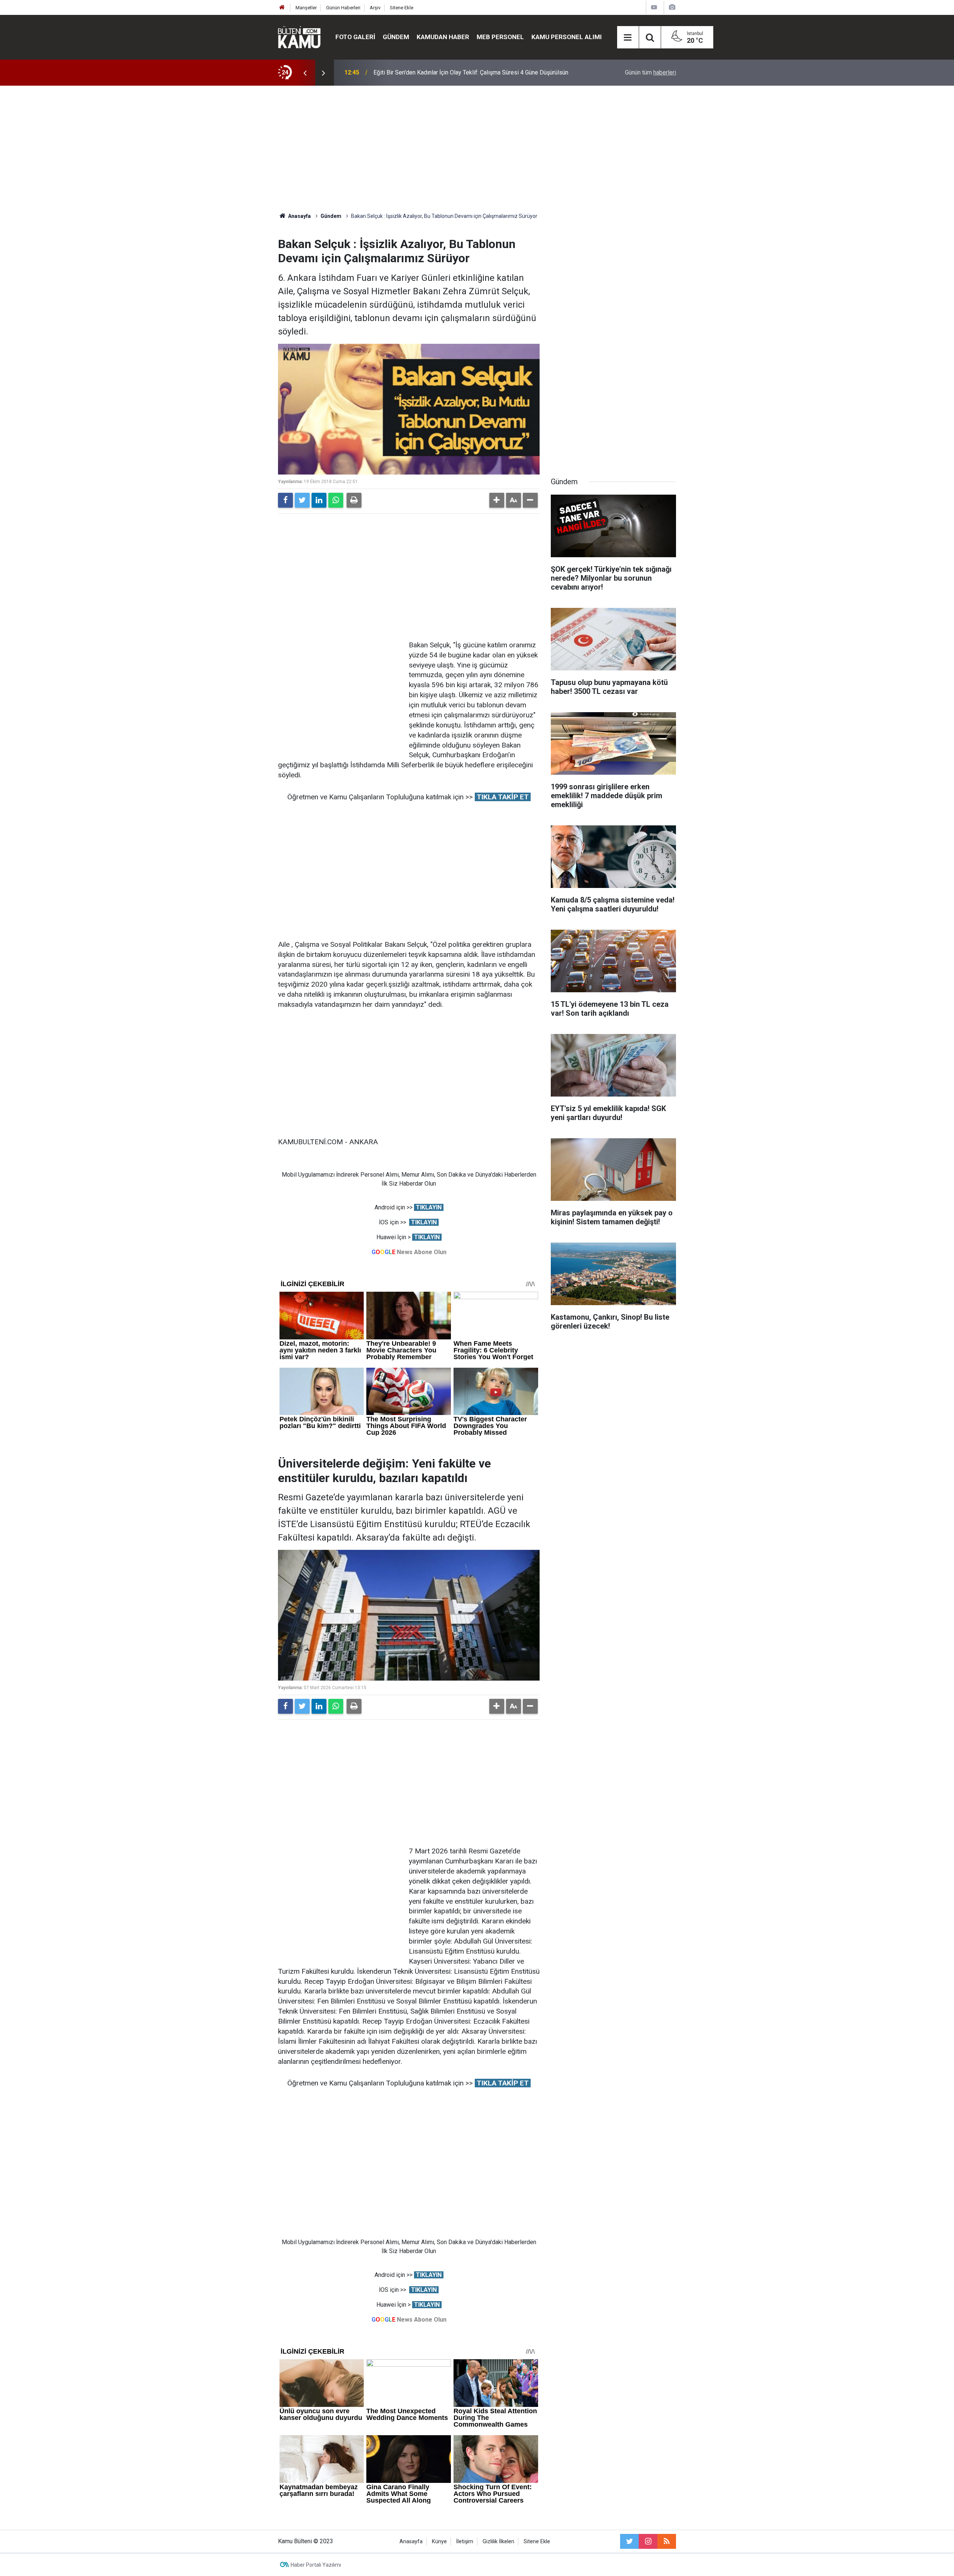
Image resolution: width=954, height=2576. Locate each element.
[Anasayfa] (282, 8)
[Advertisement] (477, 149)
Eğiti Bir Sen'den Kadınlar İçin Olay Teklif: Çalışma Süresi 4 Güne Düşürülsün (471, 72)
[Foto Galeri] (672, 7)
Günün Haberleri (343, 8)
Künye (439, 2542)
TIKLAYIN (429, 1207)
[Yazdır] (354, 500)
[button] (497, 500)
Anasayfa (411, 2542)
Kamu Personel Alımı (567, 37)
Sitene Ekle (402, 8)
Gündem (396, 37)
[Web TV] (654, 7)
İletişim (465, 2542)
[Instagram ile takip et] (648, 2541)
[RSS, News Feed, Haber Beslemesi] (667, 2541)
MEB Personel (500, 37)
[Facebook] (285, 500)
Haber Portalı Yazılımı (316, 2565)
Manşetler (306, 8)
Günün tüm (650, 72)
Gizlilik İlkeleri (498, 2542)
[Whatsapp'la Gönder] (336, 500)
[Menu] (628, 38)
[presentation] (305, 73)
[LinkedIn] (319, 500)
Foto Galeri (355, 37)
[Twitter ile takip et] (629, 2541)
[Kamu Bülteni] (299, 37)
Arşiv (375, 8)
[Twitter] (302, 500)
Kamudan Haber (443, 37)
